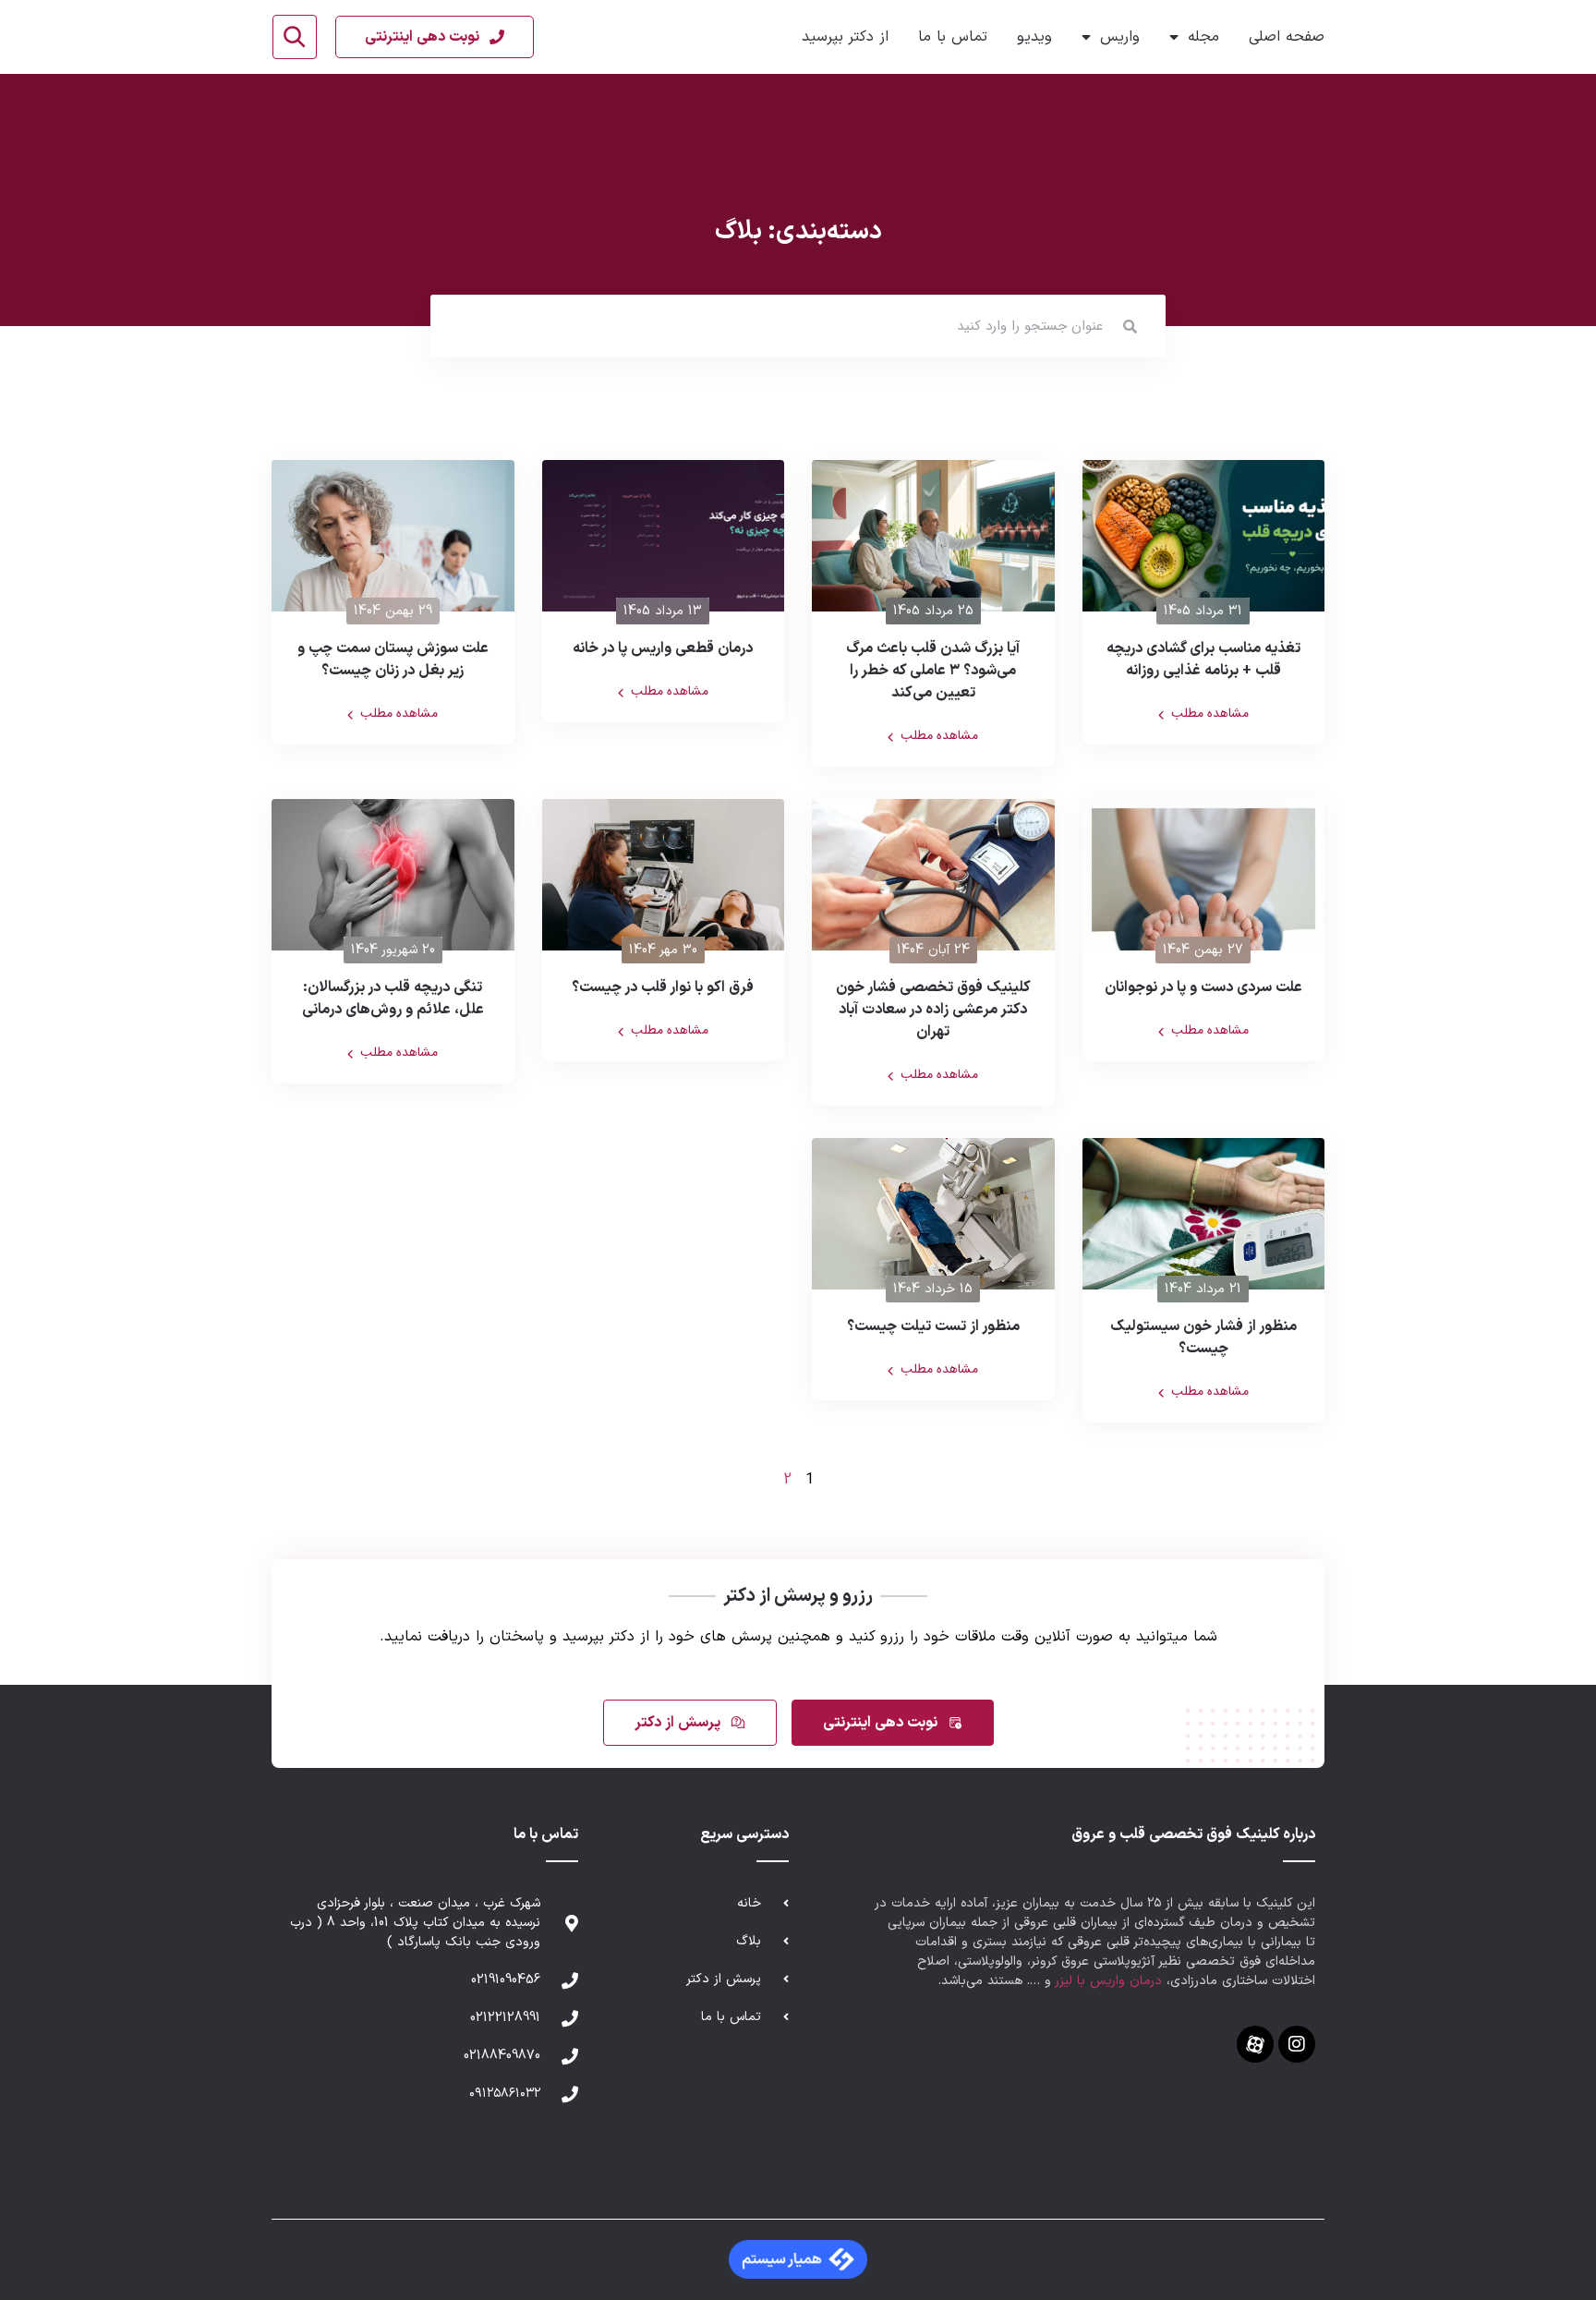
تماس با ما (953, 37)
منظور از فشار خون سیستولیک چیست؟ (1203, 1338)
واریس (1120, 37)
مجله (1203, 37)
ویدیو (1034, 37)
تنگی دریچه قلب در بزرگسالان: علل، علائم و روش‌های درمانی (393, 999)
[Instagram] (1297, 2044)
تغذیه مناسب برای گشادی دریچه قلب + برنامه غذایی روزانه (1203, 660)
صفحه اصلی (1287, 37)
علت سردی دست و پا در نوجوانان (1203, 987)
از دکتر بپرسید (845, 37)
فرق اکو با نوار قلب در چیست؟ (663, 987)
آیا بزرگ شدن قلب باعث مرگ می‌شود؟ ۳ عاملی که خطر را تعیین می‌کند (933, 671)
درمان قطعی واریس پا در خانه (663, 648)
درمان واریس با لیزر (1109, 1981)
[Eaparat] (1255, 2044)
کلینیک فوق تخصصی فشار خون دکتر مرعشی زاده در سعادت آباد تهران (933, 1010)
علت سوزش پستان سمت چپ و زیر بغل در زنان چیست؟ (393, 660)
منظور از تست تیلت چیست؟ (933, 1326)
